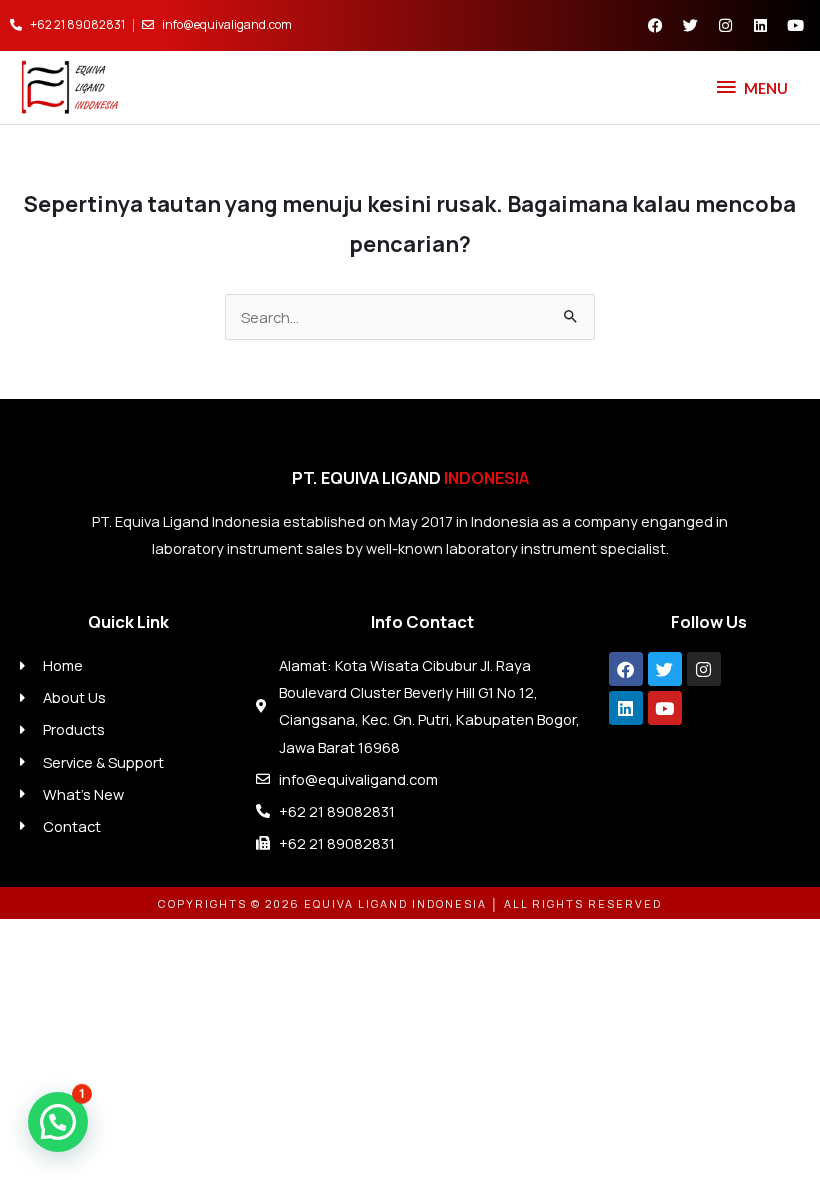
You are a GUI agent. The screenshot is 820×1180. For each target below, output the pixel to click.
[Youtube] (665, 708)
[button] (58, 1122)
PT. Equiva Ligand (410, 478)
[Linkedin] (626, 708)
